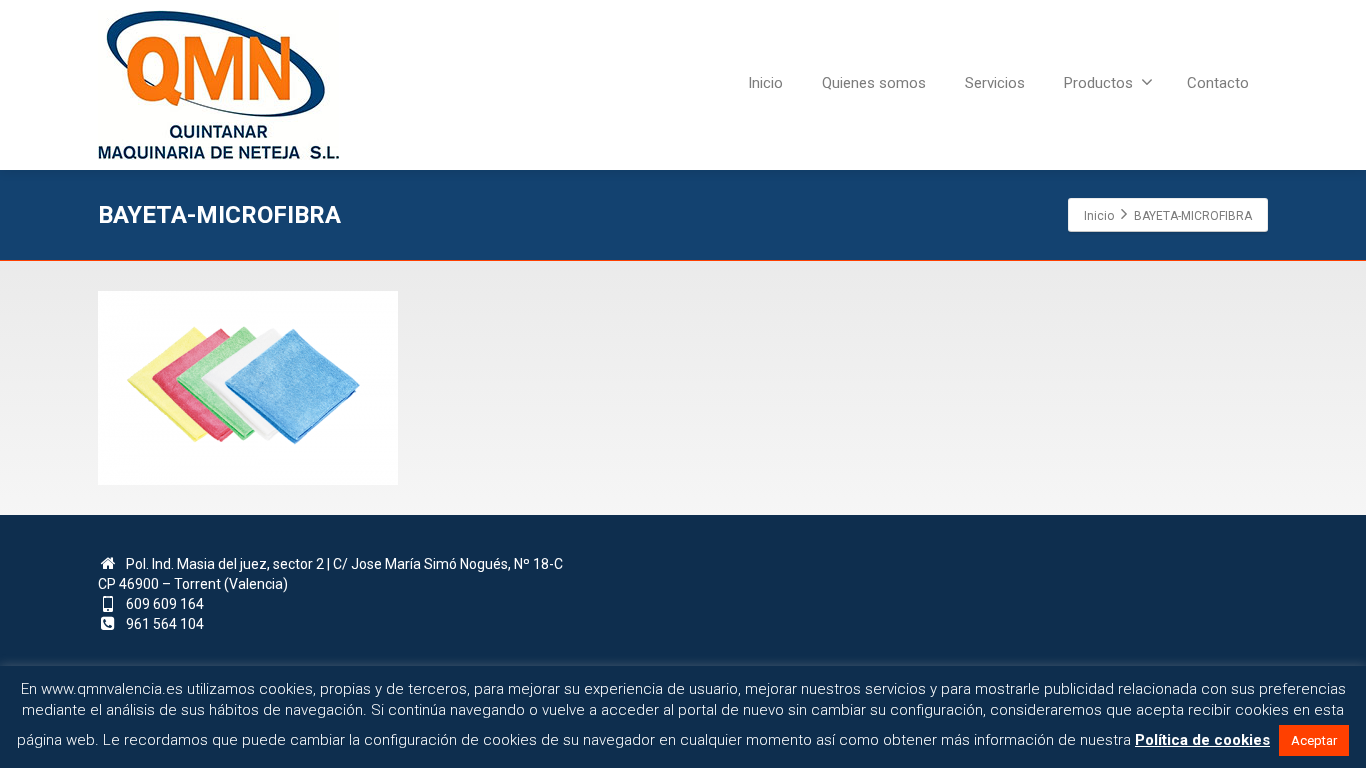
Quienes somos (874, 83)
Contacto (1218, 83)
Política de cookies (1202, 740)
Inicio (765, 83)
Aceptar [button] (1314, 740)
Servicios (995, 83)
